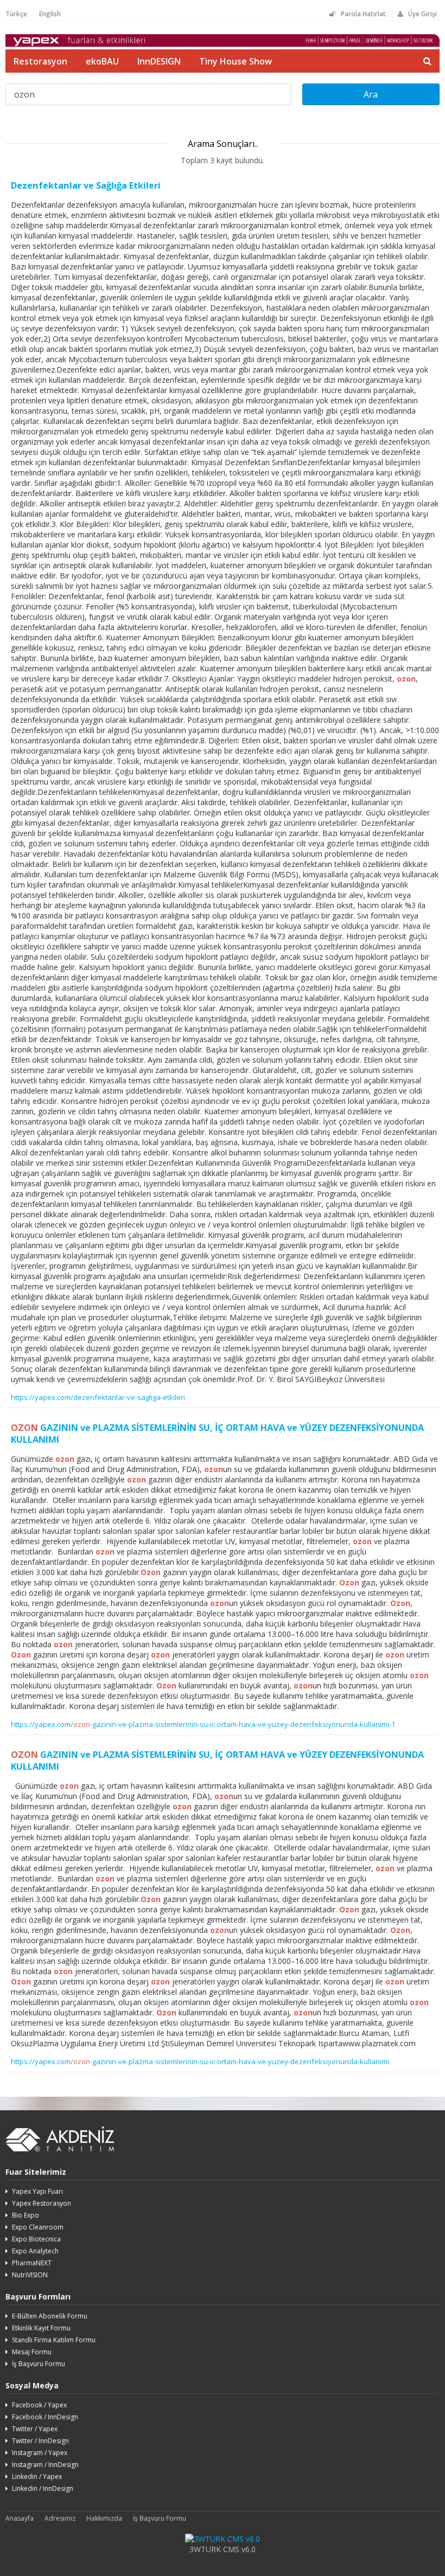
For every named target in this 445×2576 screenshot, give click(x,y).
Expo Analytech (35, 2251)
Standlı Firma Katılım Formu (54, 2340)
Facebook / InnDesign (45, 2417)
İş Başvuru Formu (39, 2364)
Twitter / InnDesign (40, 2441)
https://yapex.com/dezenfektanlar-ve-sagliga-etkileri (98, 1397)
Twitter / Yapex (35, 2429)
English (50, 14)
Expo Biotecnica (36, 2239)
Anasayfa (20, 2518)
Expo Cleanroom (38, 2227)
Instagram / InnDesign (45, 2465)
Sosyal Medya (32, 2385)
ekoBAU (102, 61)
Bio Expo (26, 2215)
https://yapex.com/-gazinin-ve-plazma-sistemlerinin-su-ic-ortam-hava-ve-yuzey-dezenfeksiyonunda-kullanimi (200, 2061)
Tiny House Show (236, 61)
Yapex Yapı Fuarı (37, 2191)
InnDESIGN (159, 61)
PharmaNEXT (32, 2263)
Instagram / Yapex (40, 2453)
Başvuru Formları (38, 2296)
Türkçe (16, 14)
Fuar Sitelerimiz (36, 2172)
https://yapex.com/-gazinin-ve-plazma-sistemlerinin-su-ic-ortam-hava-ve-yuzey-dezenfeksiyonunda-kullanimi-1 (203, 1724)
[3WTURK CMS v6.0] (223, 2539)
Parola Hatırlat (363, 14)
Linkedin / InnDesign (43, 2488)
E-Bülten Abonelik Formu (50, 2316)
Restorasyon (40, 61)
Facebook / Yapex (39, 2405)
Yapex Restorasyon (42, 2203)
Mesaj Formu (32, 2352)
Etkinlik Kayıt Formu (41, 2328)
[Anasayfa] (223, 44)
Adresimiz (60, 2518)
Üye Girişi (422, 14)
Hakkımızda (104, 2518)
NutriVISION (30, 2275)
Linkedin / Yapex (37, 2477)
